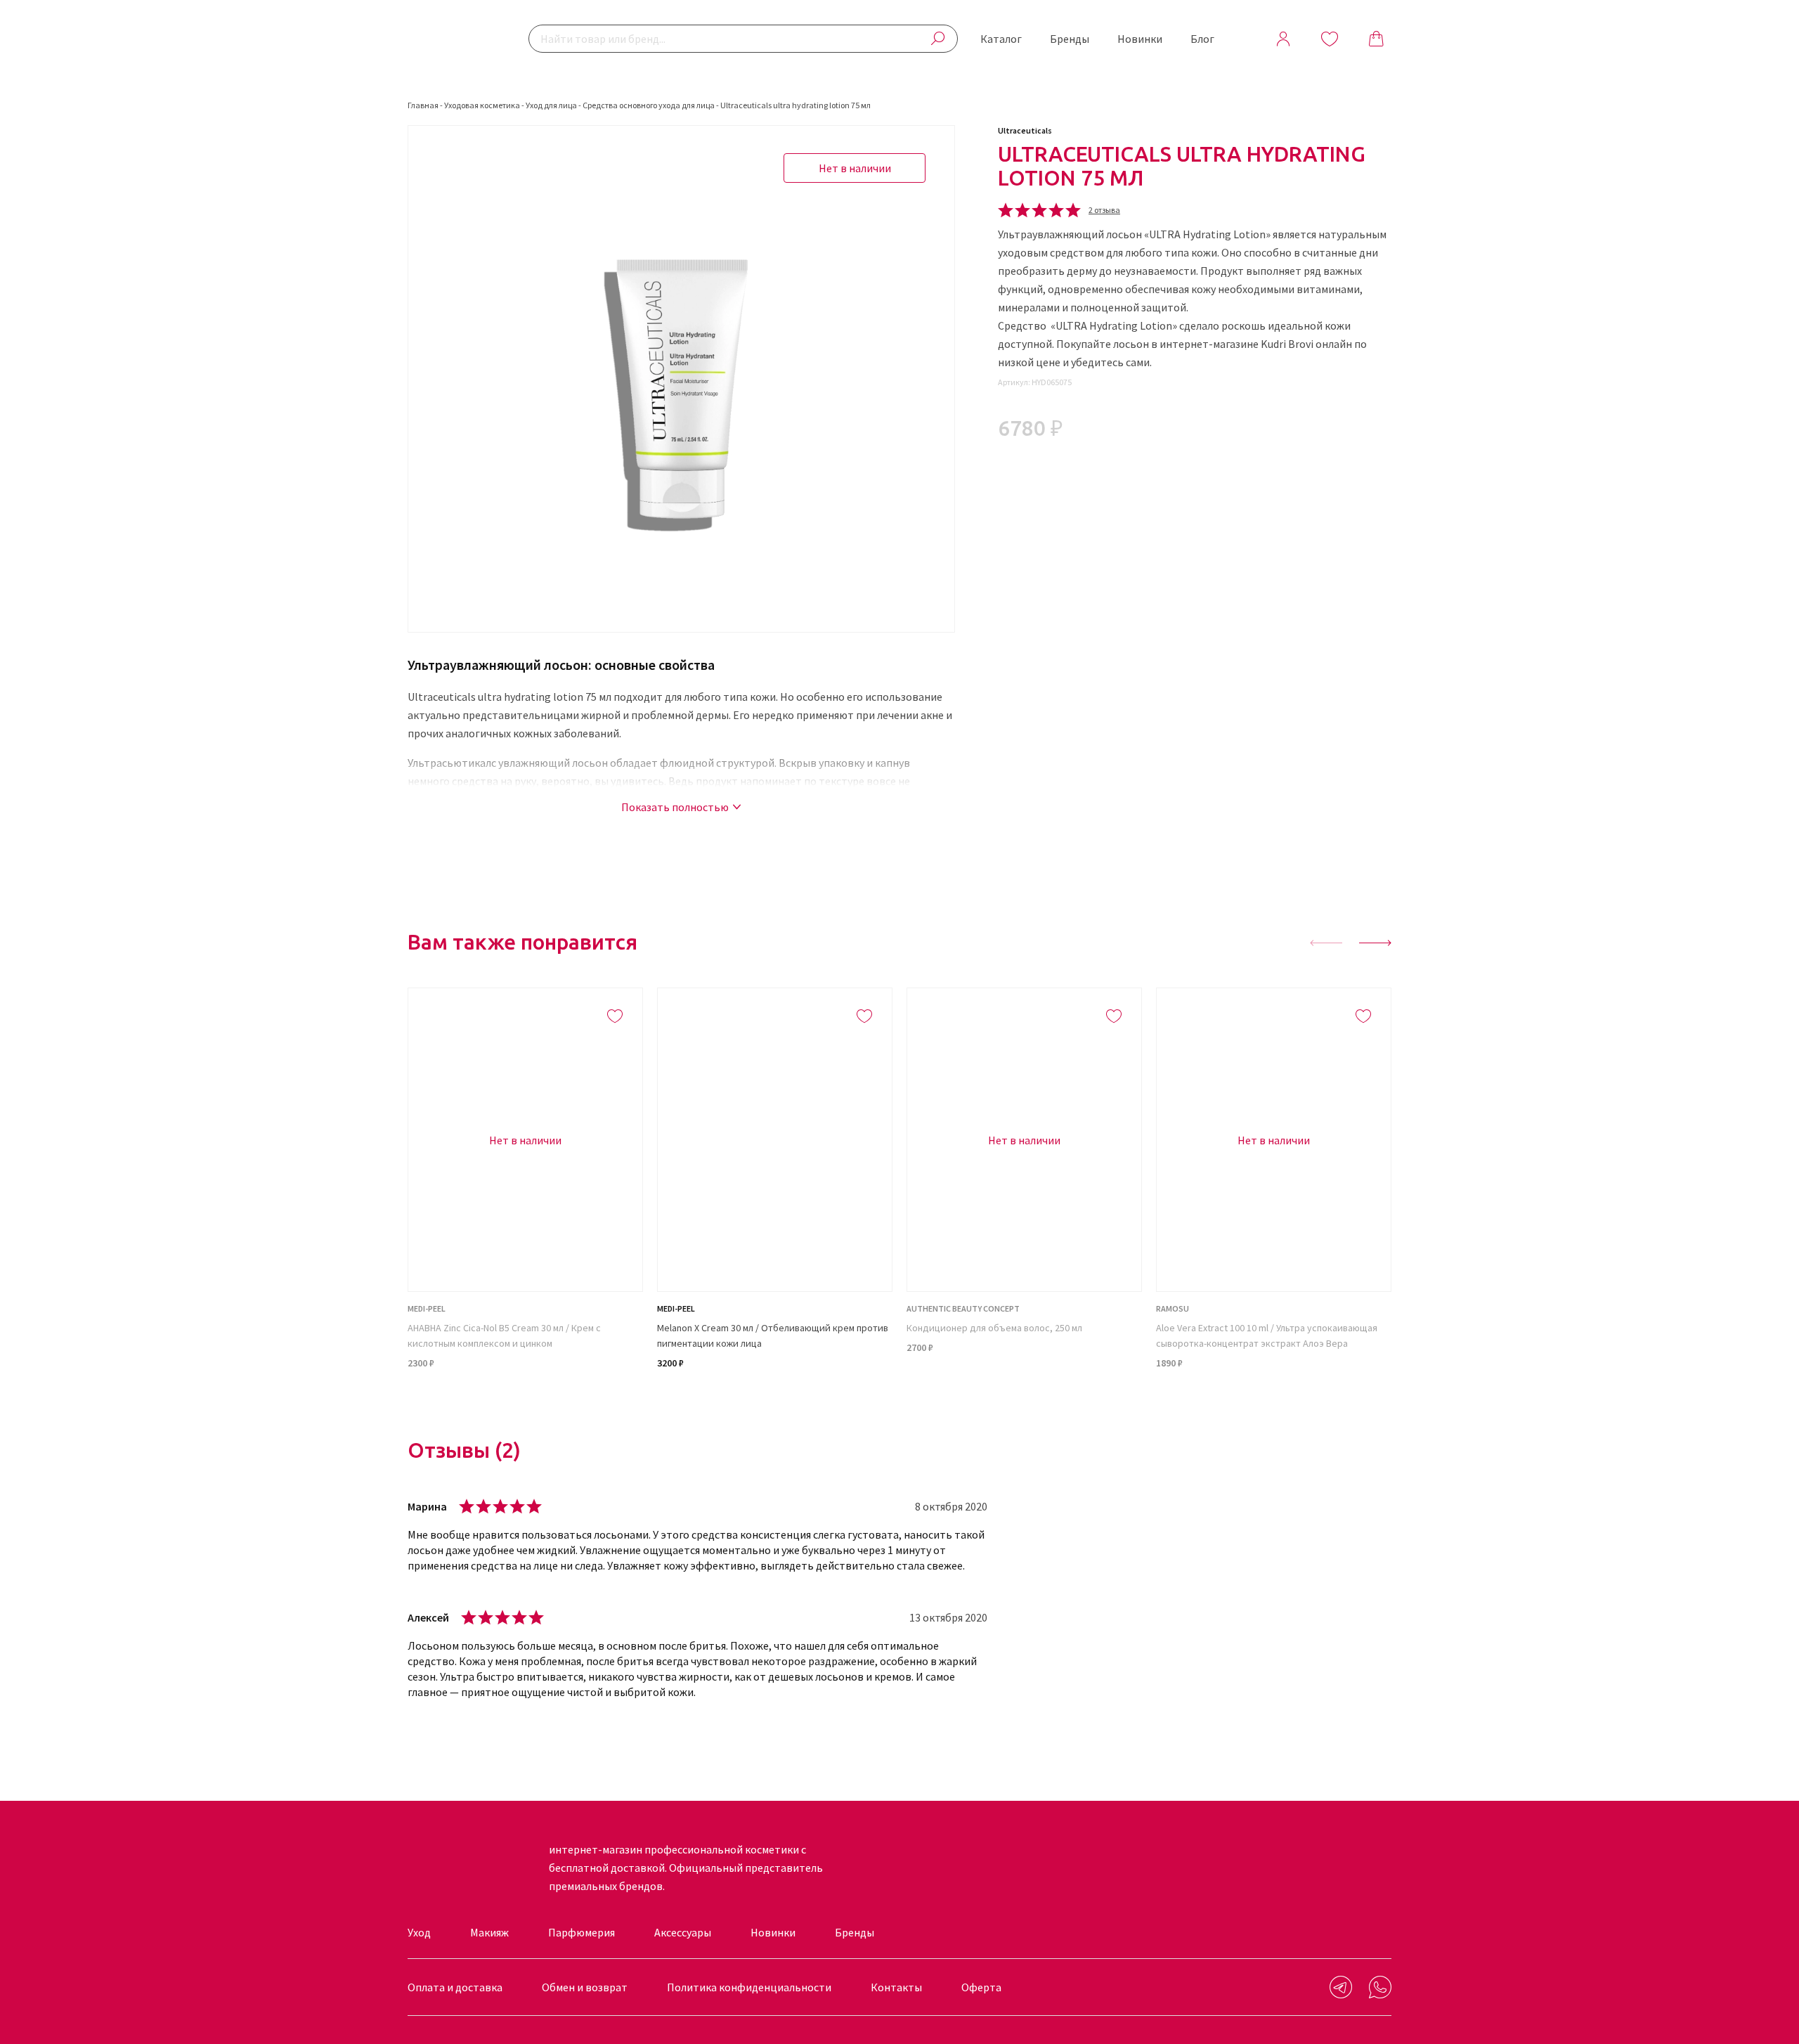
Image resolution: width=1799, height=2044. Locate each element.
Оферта (981, 1987)
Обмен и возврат (585, 1987)
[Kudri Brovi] (453, 39)
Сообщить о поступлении (526, 1399)
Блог (1202, 39)
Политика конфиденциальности (749, 1987)
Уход (419, 1932)
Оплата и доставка (455, 1987)
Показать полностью (675, 807)
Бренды (1070, 39)
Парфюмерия (582, 1932)
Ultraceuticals (1025, 130)
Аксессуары (683, 1932)
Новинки (1140, 39)
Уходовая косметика (482, 105)
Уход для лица (551, 105)
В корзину (775, 1399)
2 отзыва (1104, 210)
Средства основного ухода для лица (649, 105)
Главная (423, 105)
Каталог (1001, 39)
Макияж (489, 1932)
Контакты (896, 1987)
